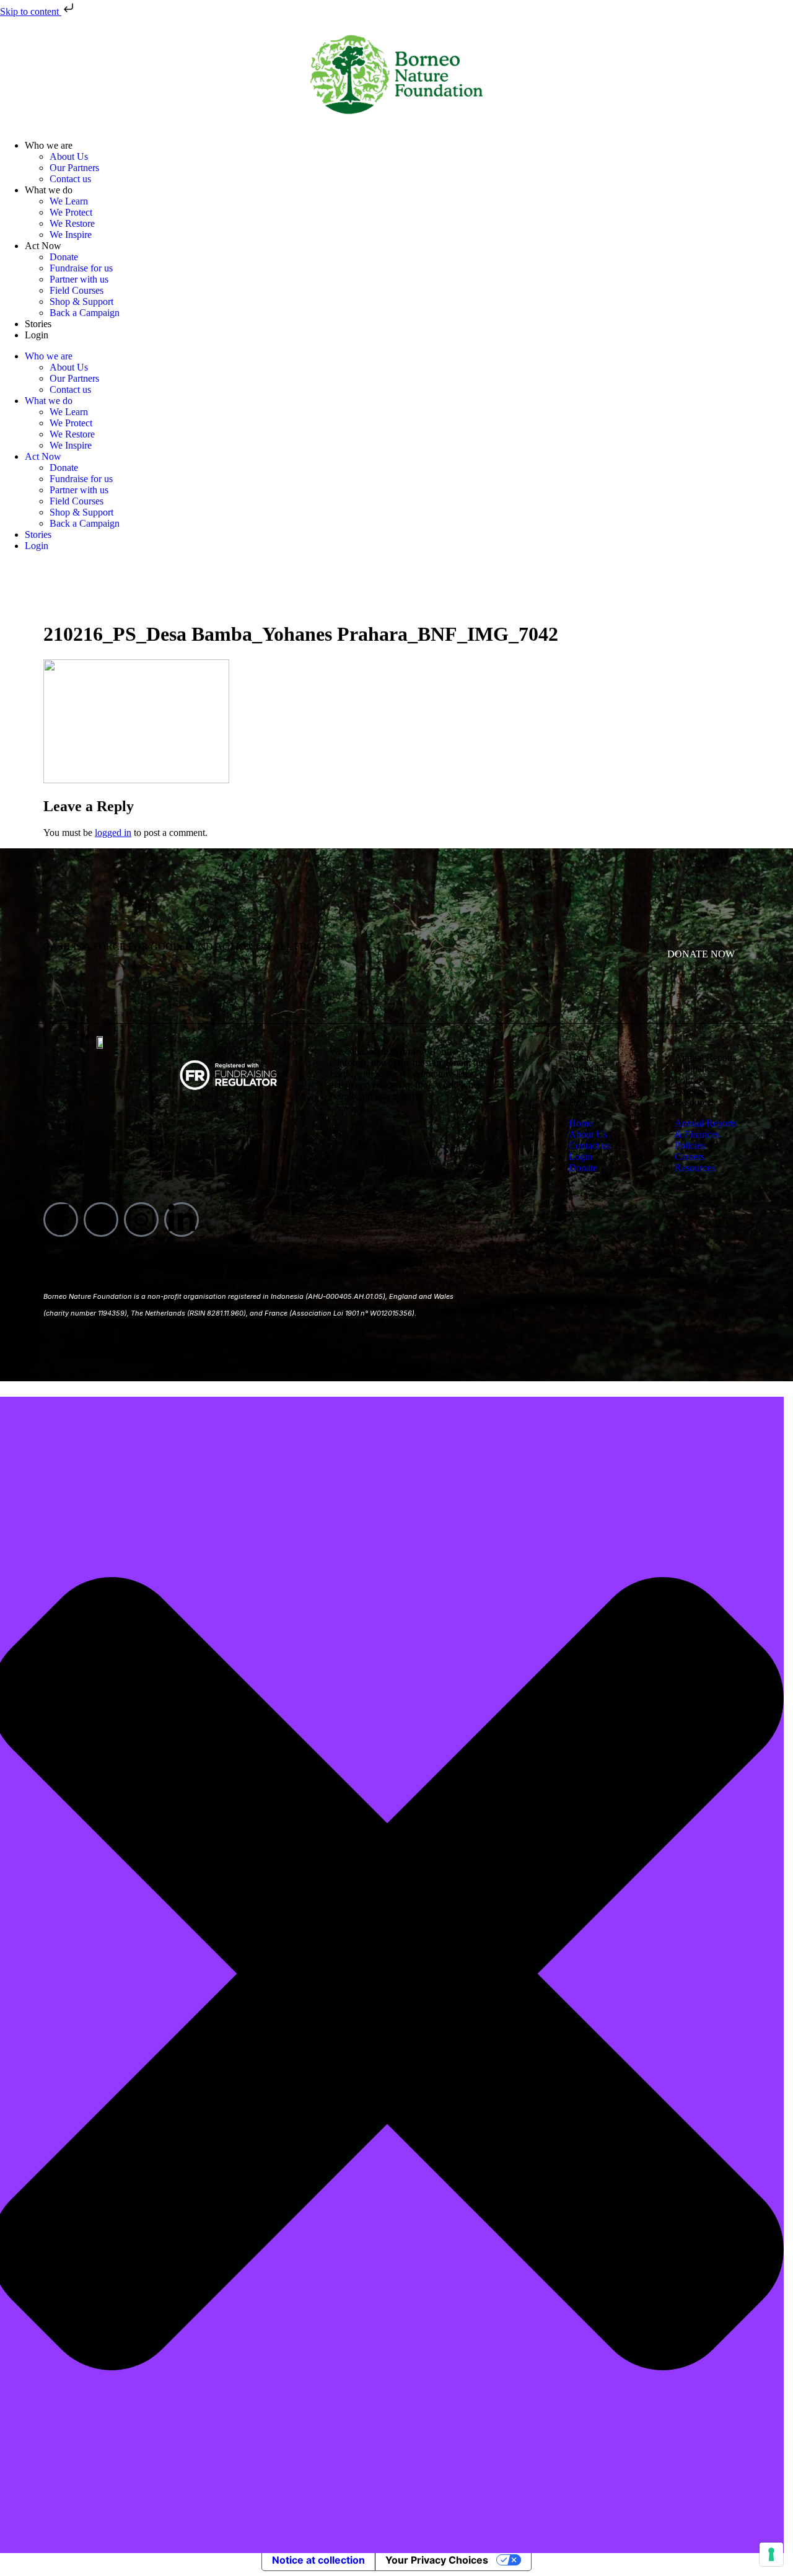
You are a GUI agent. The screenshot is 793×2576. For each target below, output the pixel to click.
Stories (38, 324)
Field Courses (77, 290)
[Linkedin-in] (182, 1220)
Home (581, 1057)
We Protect (71, 212)
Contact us (70, 179)
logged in (113, 833)
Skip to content (31, 11)
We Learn (69, 201)
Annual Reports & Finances (706, 1063)
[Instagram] (141, 1220)
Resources (695, 1102)
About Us (69, 156)
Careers (690, 1091)
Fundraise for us (81, 268)
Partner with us (79, 279)
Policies (690, 1080)
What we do (49, 190)
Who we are (49, 145)
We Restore (72, 223)
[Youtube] (101, 1220)
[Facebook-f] (61, 1220)
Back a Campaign (85, 313)
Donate (64, 257)
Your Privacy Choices (437, 2560)
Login (37, 335)
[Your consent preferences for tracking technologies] (771, 2554)
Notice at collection (318, 2560)
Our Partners (74, 168)
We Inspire (71, 235)
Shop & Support (81, 301)
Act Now (43, 246)
